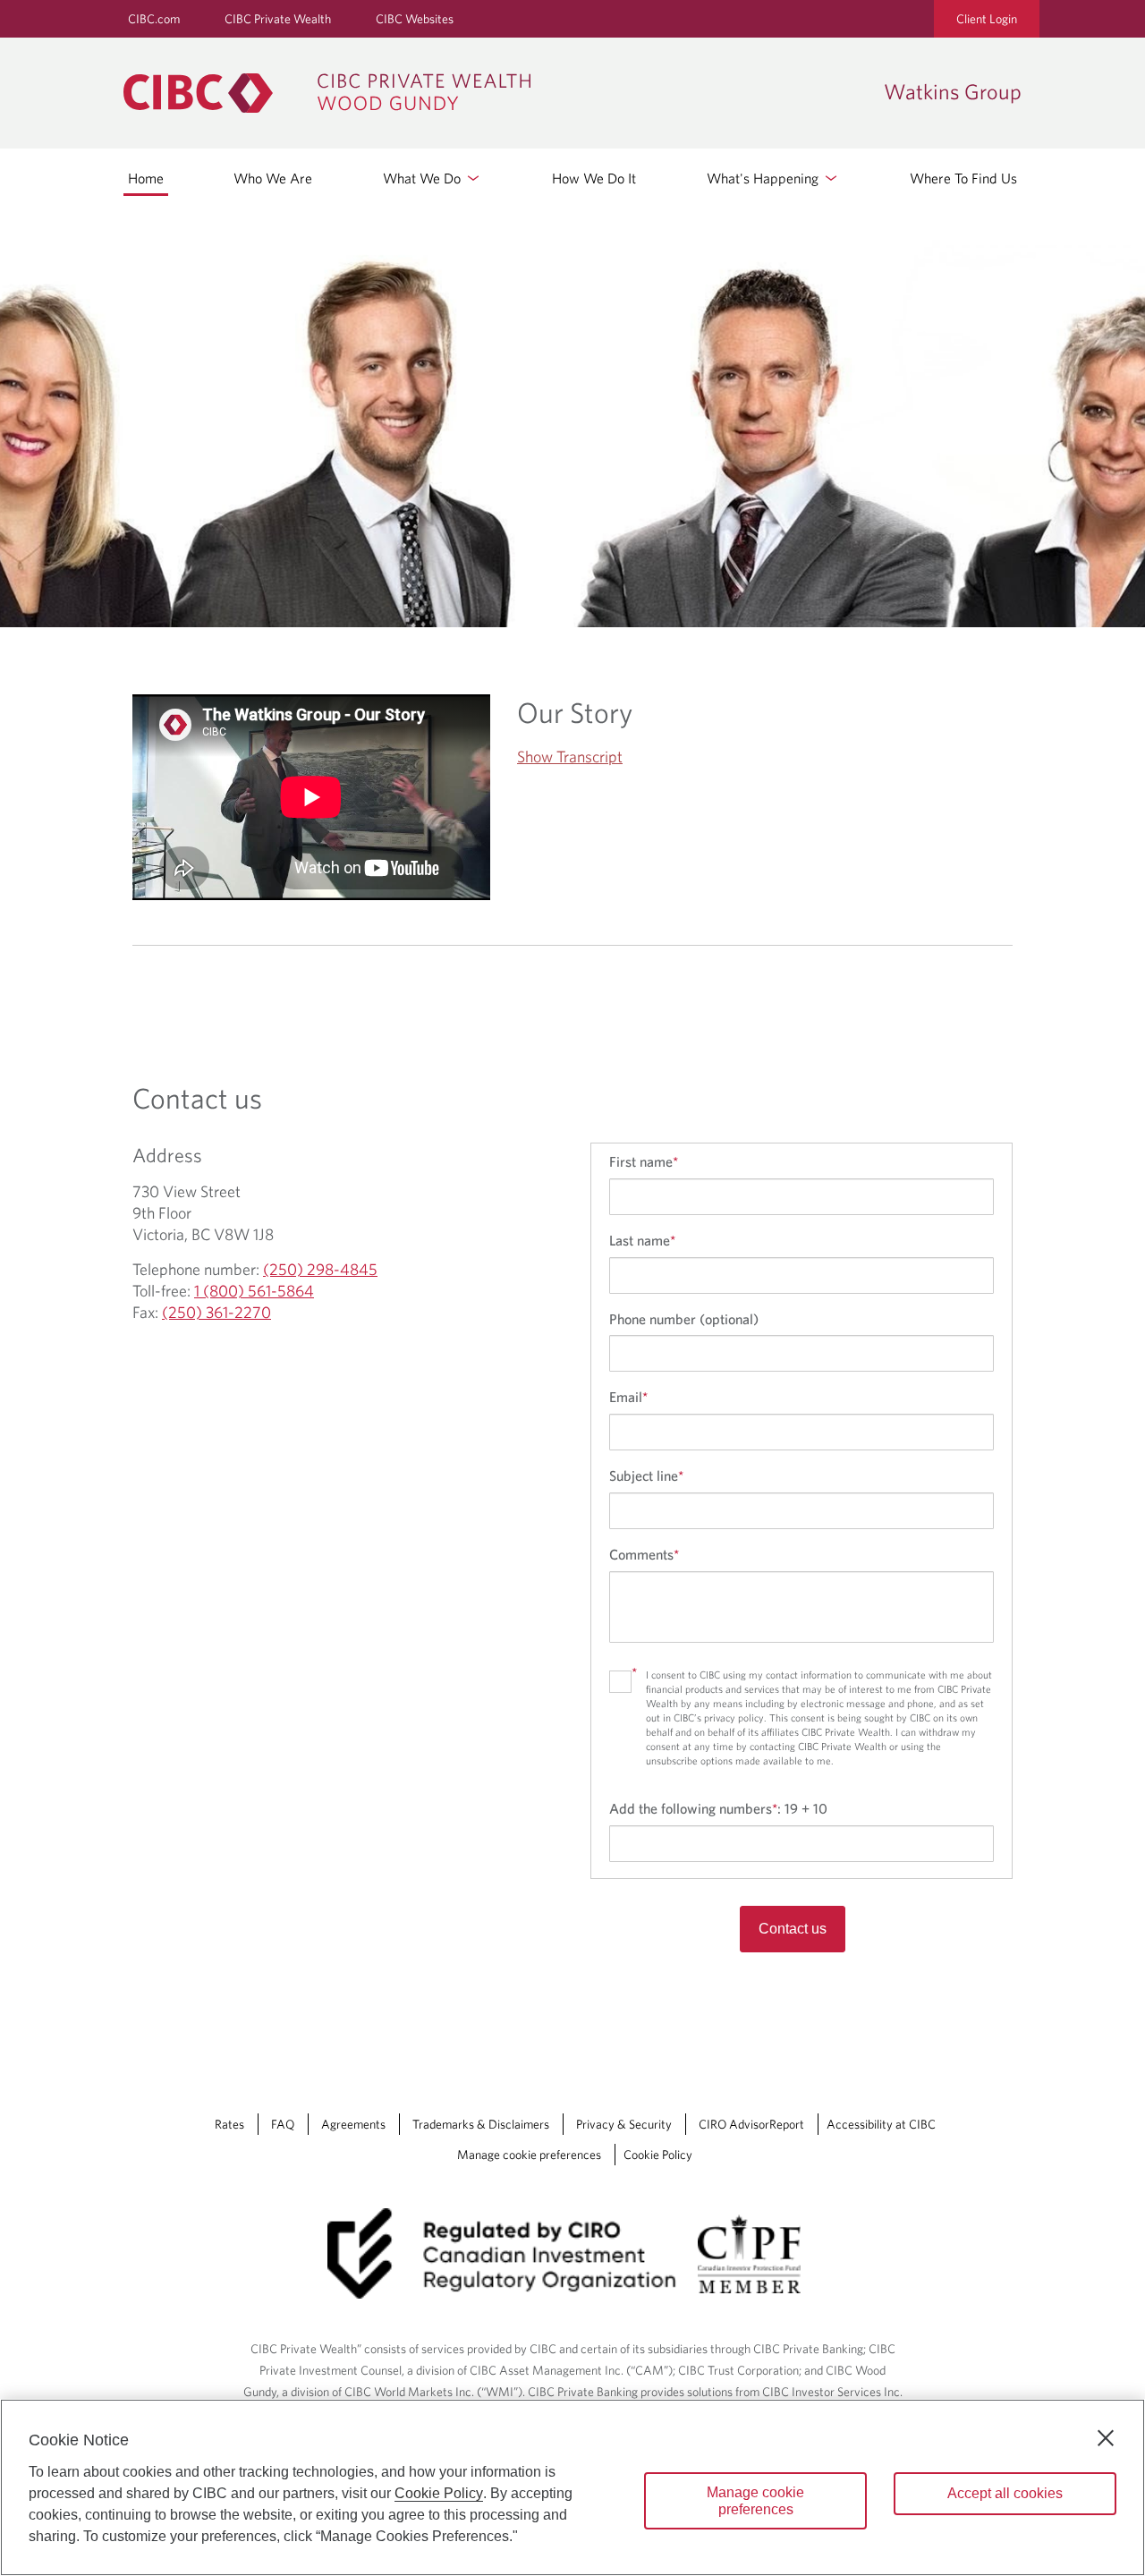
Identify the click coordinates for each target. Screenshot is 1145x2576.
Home (146, 178)
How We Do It (594, 178)
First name (644, 1161)
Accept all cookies (1005, 2493)
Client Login (987, 19)
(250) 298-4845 (320, 1269)
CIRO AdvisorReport (751, 2124)
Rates (229, 2124)
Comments (644, 1554)
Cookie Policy (658, 2155)
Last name (642, 1240)
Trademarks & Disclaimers (481, 2124)
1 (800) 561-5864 (254, 1291)
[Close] (1106, 2438)
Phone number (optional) (684, 1319)
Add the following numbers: (718, 1808)
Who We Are (273, 178)
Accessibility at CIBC (881, 2124)
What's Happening (764, 178)
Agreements (353, 2124)
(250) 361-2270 (216, 1312)
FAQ (283, 2124)
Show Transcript (570, 757)
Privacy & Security (624, 2124)
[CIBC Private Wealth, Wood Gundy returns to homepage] (495, 93)
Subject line (646, 1475)
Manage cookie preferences (529, 2155)
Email (628, 1397)
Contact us (793, 1929)
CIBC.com (154, 19)
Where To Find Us (963, 178)
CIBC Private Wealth (278, 19)
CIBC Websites (415, 19)
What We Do (424, 178)
